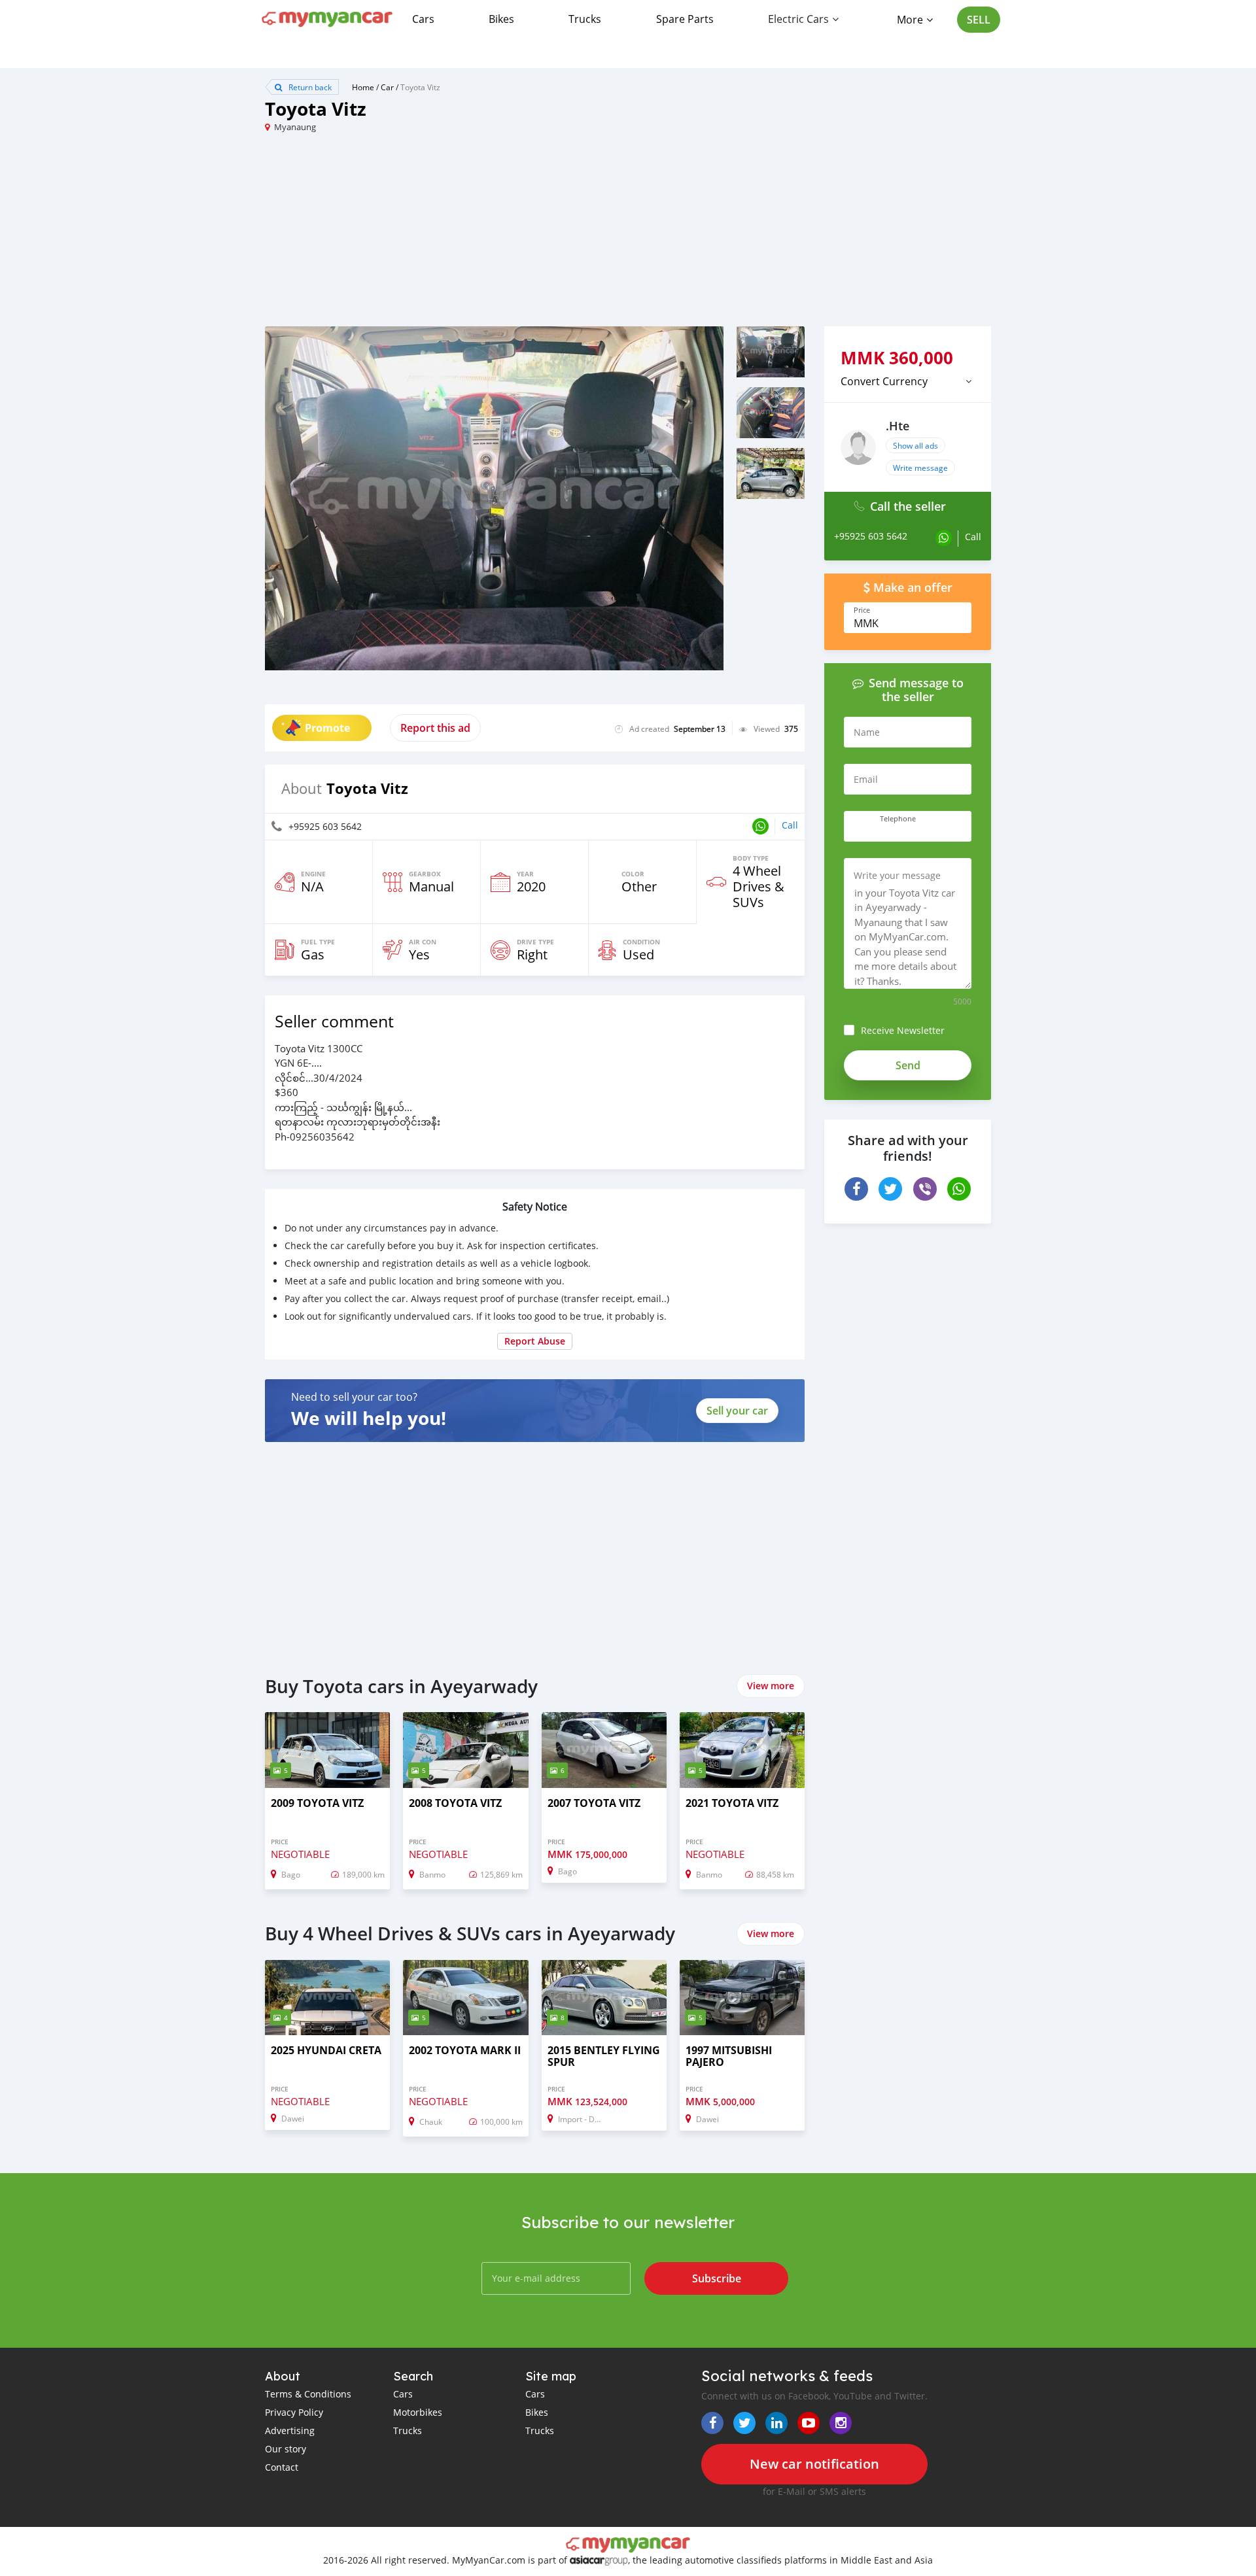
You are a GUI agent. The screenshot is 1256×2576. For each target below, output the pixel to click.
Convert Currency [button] (884, 381)
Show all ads (916, 445)
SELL (979, 20)
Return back (309, 87)
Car (387, 87)
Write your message (897, 875)
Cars (423, 19)
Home (363, 87)
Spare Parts (685, 19)
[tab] (908, 381)
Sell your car (737, 1411)
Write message (920, 468)
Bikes (501, 19)
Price (862, 610)
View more (771, 1686)
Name (867, 732)
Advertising (290, 2430)
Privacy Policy (294, 2412)
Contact (282, 2467)
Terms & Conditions (308, 2394)
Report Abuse (535, 1341)
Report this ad (435, 728)
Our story (286, 2449)
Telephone (898, 819)
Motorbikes (418, 2412)
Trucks (585, 19)
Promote (327, 728)
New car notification (814, 2464)
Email (866, 779)
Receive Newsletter (903, 1030)
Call (790, 825)
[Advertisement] (446, 235)
